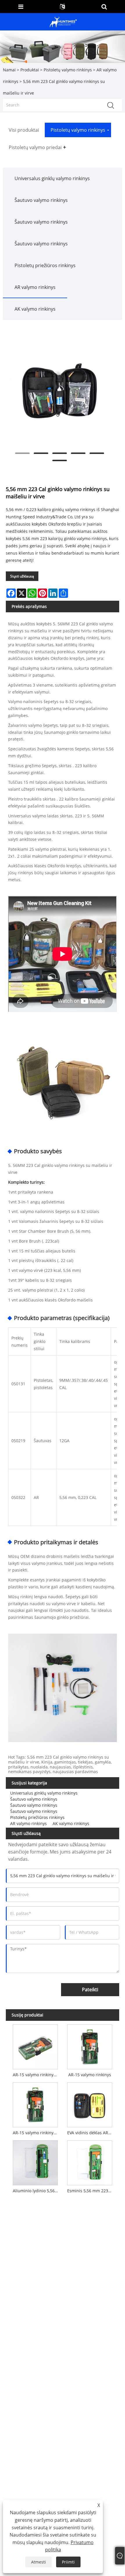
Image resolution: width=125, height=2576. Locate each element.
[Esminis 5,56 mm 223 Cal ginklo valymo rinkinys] (90, 2162)
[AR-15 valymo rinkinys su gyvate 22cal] (35, 2104)
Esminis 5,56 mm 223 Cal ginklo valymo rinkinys (91, 2191)
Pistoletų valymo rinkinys (68, 70)
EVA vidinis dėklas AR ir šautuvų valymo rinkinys (91, 2133)
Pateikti (90, 1990)
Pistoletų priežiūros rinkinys (45, 265)
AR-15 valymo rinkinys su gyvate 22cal (36, 2133)
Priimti (68, 2562)
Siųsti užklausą (22, 576)
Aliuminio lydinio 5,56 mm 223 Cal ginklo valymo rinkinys (36, 2191)
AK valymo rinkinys (35, 309)
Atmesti (39, 2562)
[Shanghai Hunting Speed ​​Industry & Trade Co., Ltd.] (63, 21)
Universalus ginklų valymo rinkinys (52, 178)
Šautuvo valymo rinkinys (41, 200)
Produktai (30, 70)
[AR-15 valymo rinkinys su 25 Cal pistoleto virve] (35, 2046)
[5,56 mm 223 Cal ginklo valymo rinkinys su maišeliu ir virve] (60, 391)
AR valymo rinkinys (35, 287)
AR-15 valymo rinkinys (90, 2075)
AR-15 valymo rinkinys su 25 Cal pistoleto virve (36, 2075)
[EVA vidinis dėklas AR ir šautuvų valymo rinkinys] (90, 2104)
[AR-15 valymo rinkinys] (90, 2046)
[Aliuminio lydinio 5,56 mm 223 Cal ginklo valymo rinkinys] (35, 2162)
